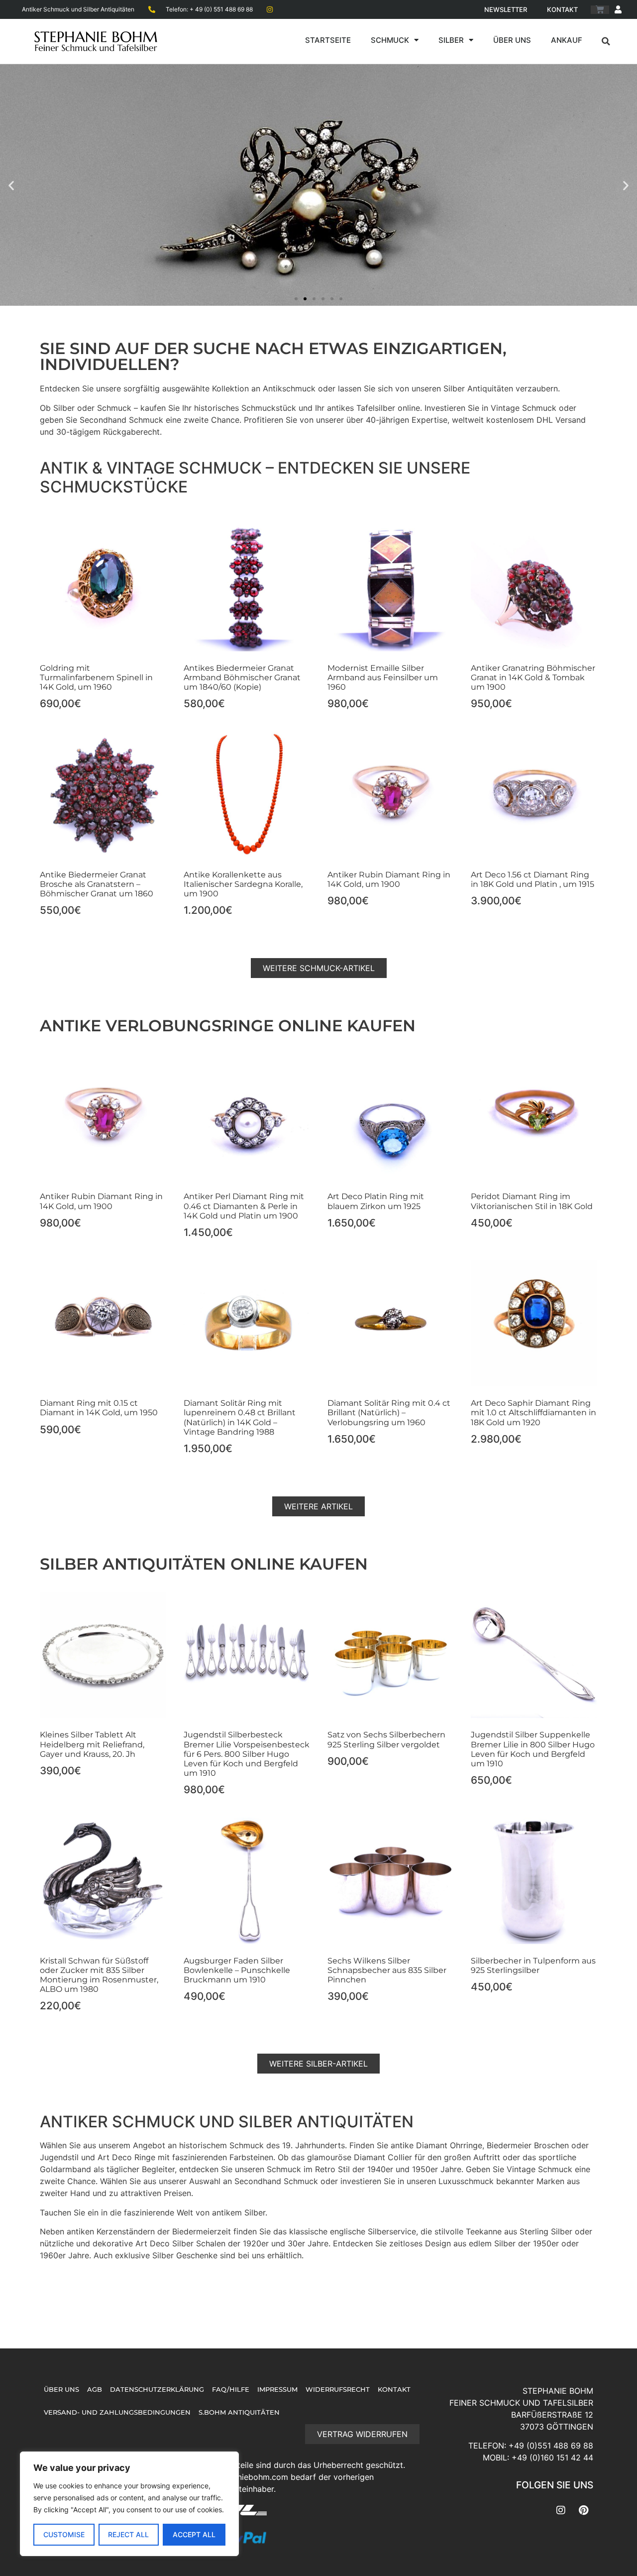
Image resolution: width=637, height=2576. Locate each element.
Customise (64, 2534)
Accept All (194, 2534)
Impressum (277, 2390)
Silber (451, 40)
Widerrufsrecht (338, 2390)
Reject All (128, 2534)
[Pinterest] (583, 2510)
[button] (606, 41)
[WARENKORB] (600, 10)
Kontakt (562, 9)
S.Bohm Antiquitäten (239, 2412)
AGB (95, 2390)
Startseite (328, 40)
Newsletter (506, 9)
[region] (129, 2504)
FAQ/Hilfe (231, 2390)
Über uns (512, 40)
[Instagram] (561, 2510)
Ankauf (567, 40)
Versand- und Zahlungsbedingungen (117, 2412)
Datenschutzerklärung (157, 2390)
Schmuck (390, 40)
